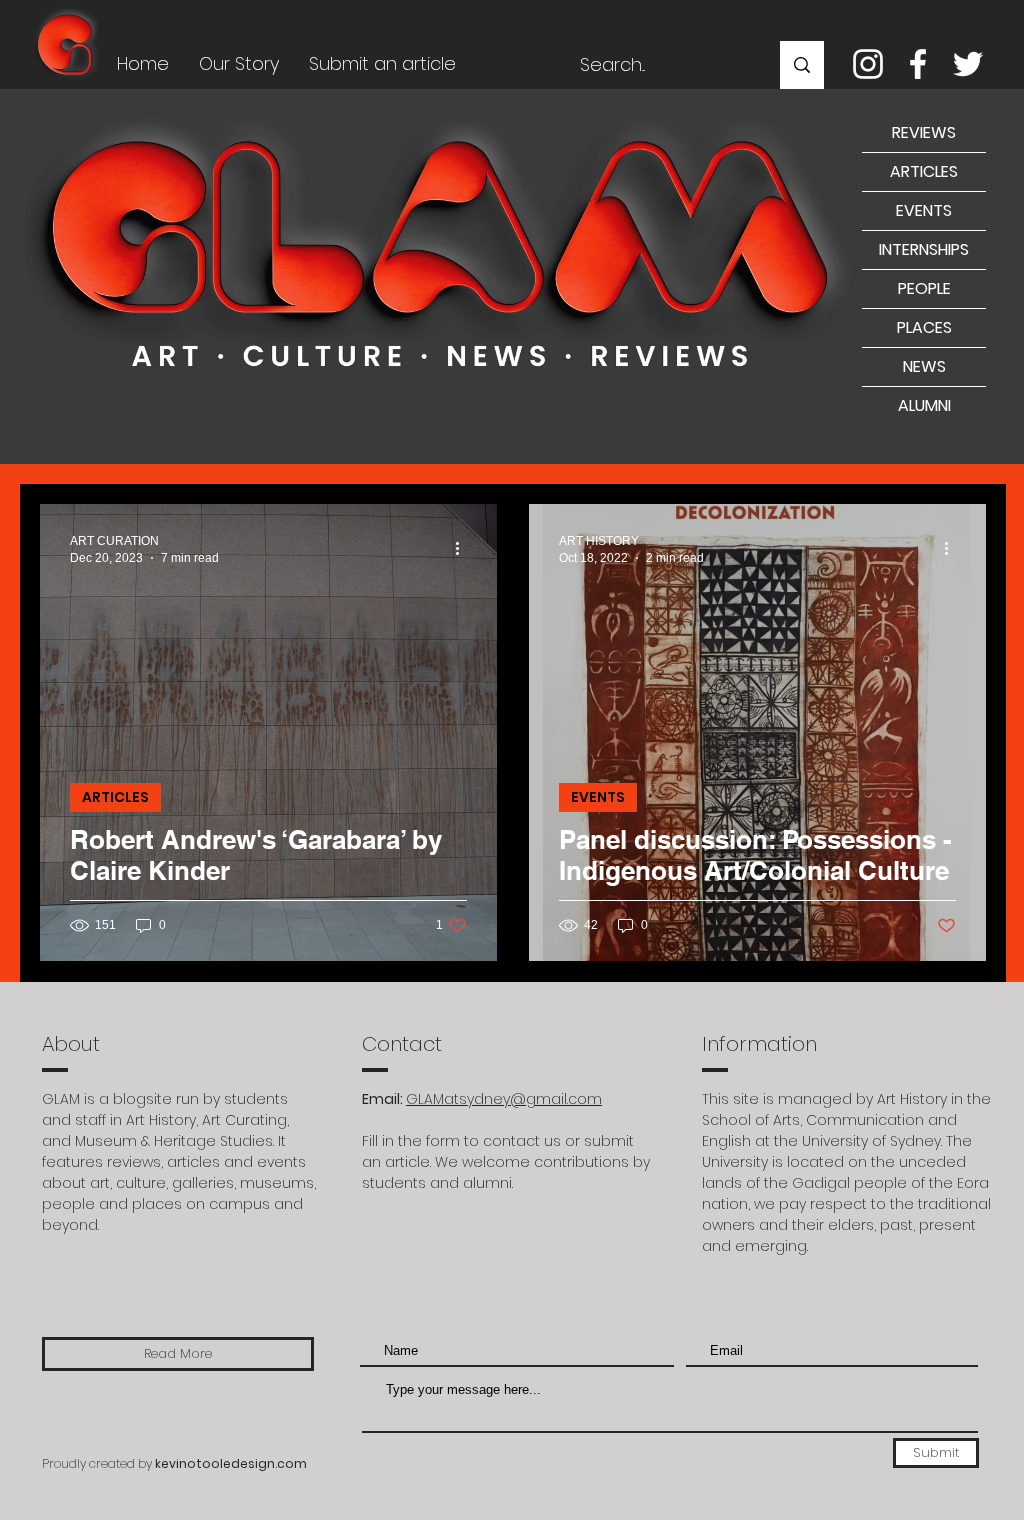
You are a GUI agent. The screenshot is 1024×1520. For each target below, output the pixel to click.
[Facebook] (918, 64)
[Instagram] (868, 64)
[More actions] (464, 548)
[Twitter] (968, 64)
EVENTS (598, 797)
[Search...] (802, 65)
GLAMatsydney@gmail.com (504, 1099)
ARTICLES (115, 797)
